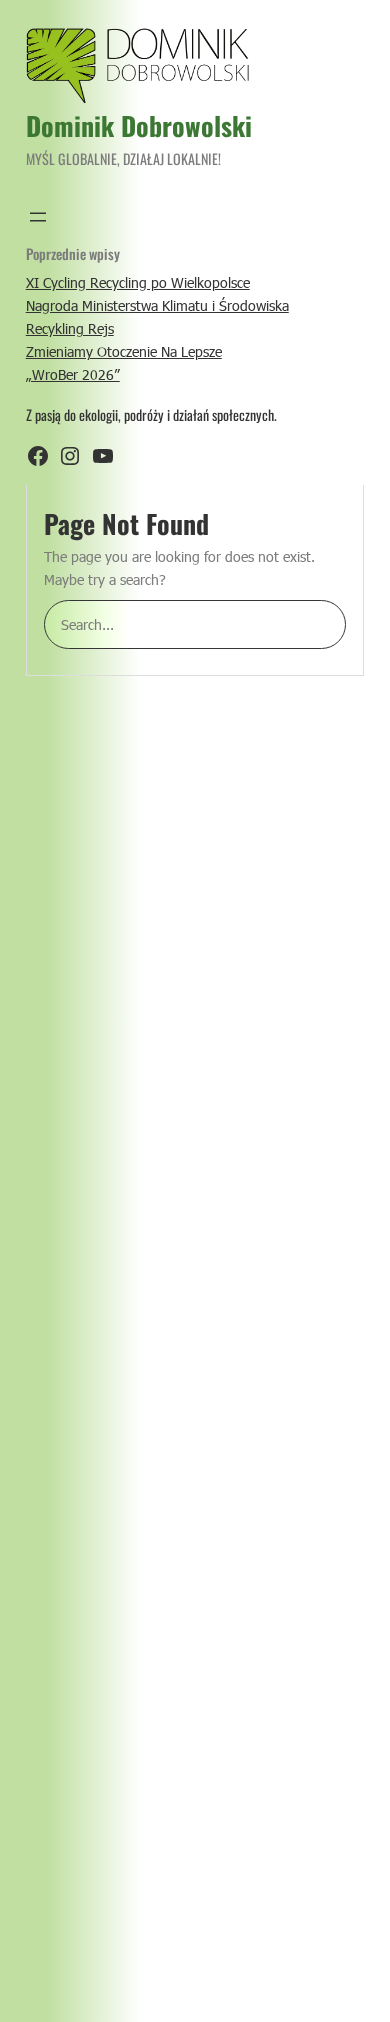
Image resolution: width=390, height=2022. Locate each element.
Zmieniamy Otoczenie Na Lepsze (124, 351)
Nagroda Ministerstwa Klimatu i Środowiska (157, 305)
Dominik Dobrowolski (139, 125)
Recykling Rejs (70, 328)
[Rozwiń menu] (38, 217)
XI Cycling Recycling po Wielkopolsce (138, 282)
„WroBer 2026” (73, 374)
